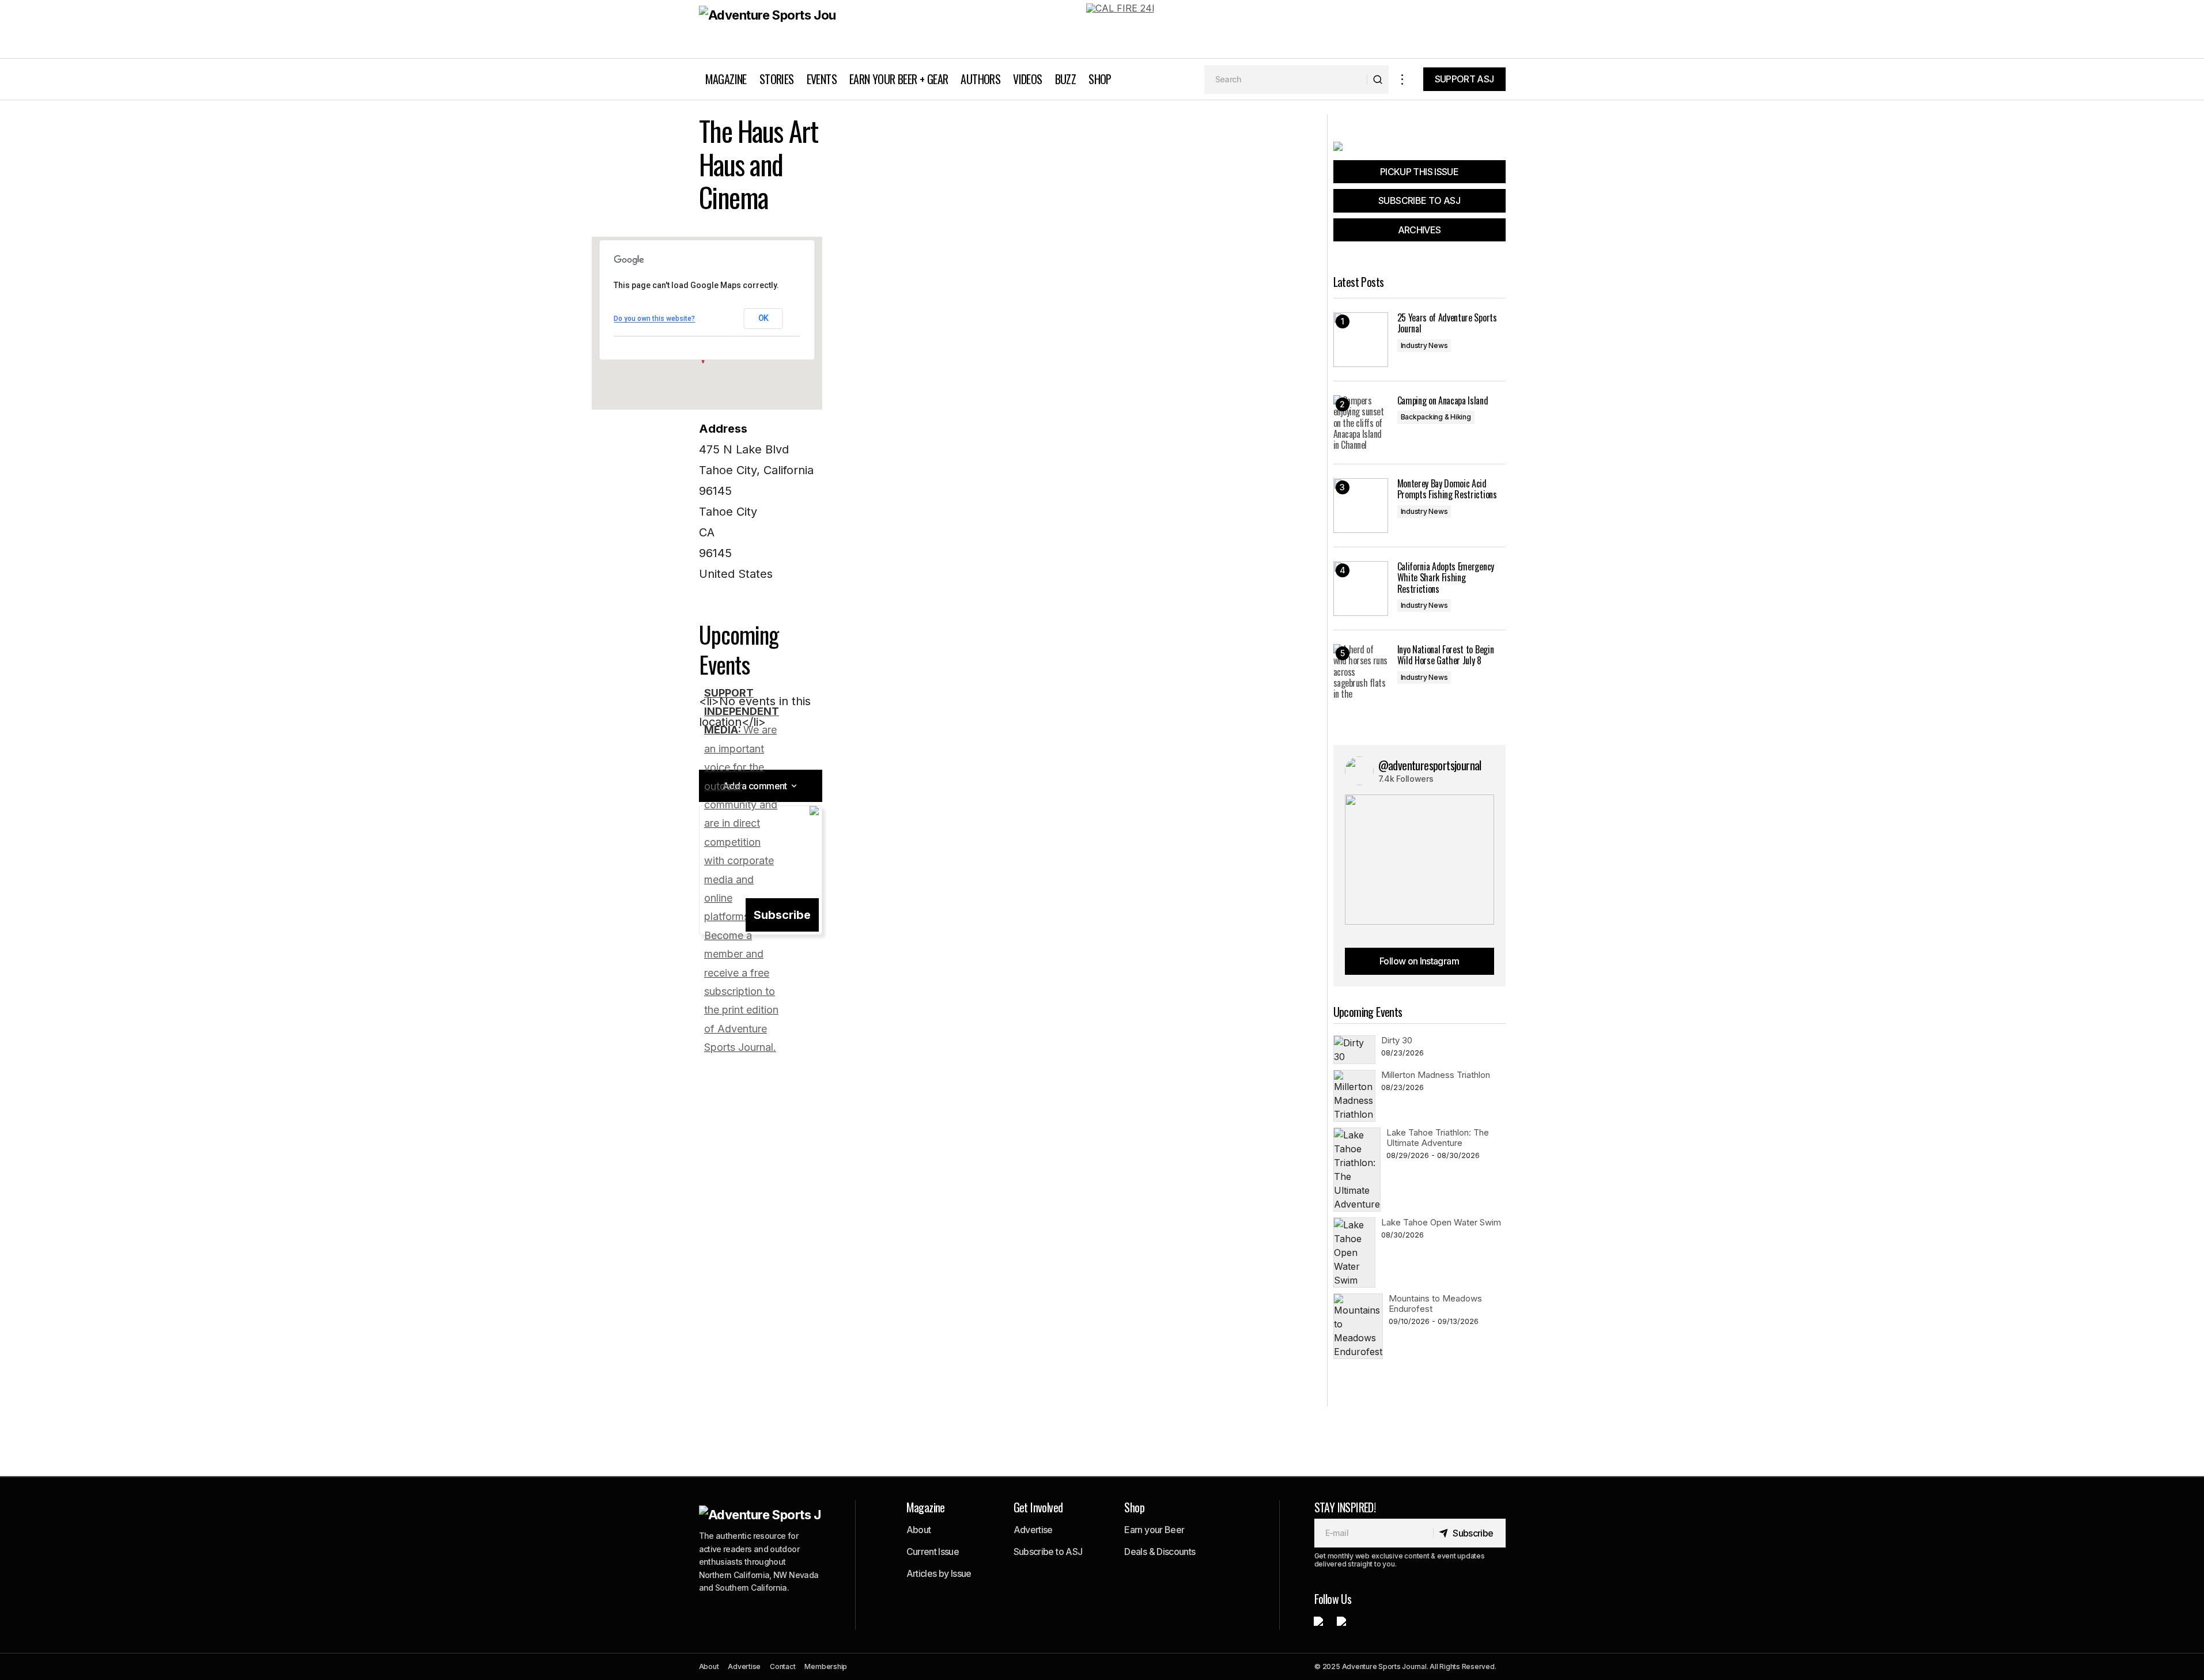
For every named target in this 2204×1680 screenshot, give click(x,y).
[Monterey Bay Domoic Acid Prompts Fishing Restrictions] (1361, 506)
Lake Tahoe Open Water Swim (1441, 1222)
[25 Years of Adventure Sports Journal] (1361, 340)
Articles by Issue (939, 1573)
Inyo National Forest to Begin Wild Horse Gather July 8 (1446, 655)
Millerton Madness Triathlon (1436, 1075)
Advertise (1033, 1530)
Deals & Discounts (1160, 1552)
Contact (782, 1666)
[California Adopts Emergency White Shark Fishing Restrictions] (1361, 589)
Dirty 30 (1397, 1040)
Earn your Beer (1154, 1530)
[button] (1402, 79)
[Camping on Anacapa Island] (1361, 423)
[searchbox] (1286, 80)
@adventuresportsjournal (1430, 765)
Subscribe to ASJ (1048, 1552)
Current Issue (933, 1552)
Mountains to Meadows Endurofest (1435, 1303)
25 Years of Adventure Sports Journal (1447, 323)
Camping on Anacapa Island (1443, 401)
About (919, 1530)
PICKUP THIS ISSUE (1419, 172)
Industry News (1424, 345)
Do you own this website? (654, 319)
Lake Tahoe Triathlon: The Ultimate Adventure (1438, 1138)
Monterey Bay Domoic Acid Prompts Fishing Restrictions (1447, 489)
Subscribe (782, 915)
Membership (826, 1666)
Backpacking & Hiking (1436, 417)
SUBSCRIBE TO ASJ (1419, 200)
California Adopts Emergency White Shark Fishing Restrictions (1446, 578)
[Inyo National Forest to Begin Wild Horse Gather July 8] (1361, 671)
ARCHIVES (1419, 230)
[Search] (1377, 80)
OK (763, 318)
